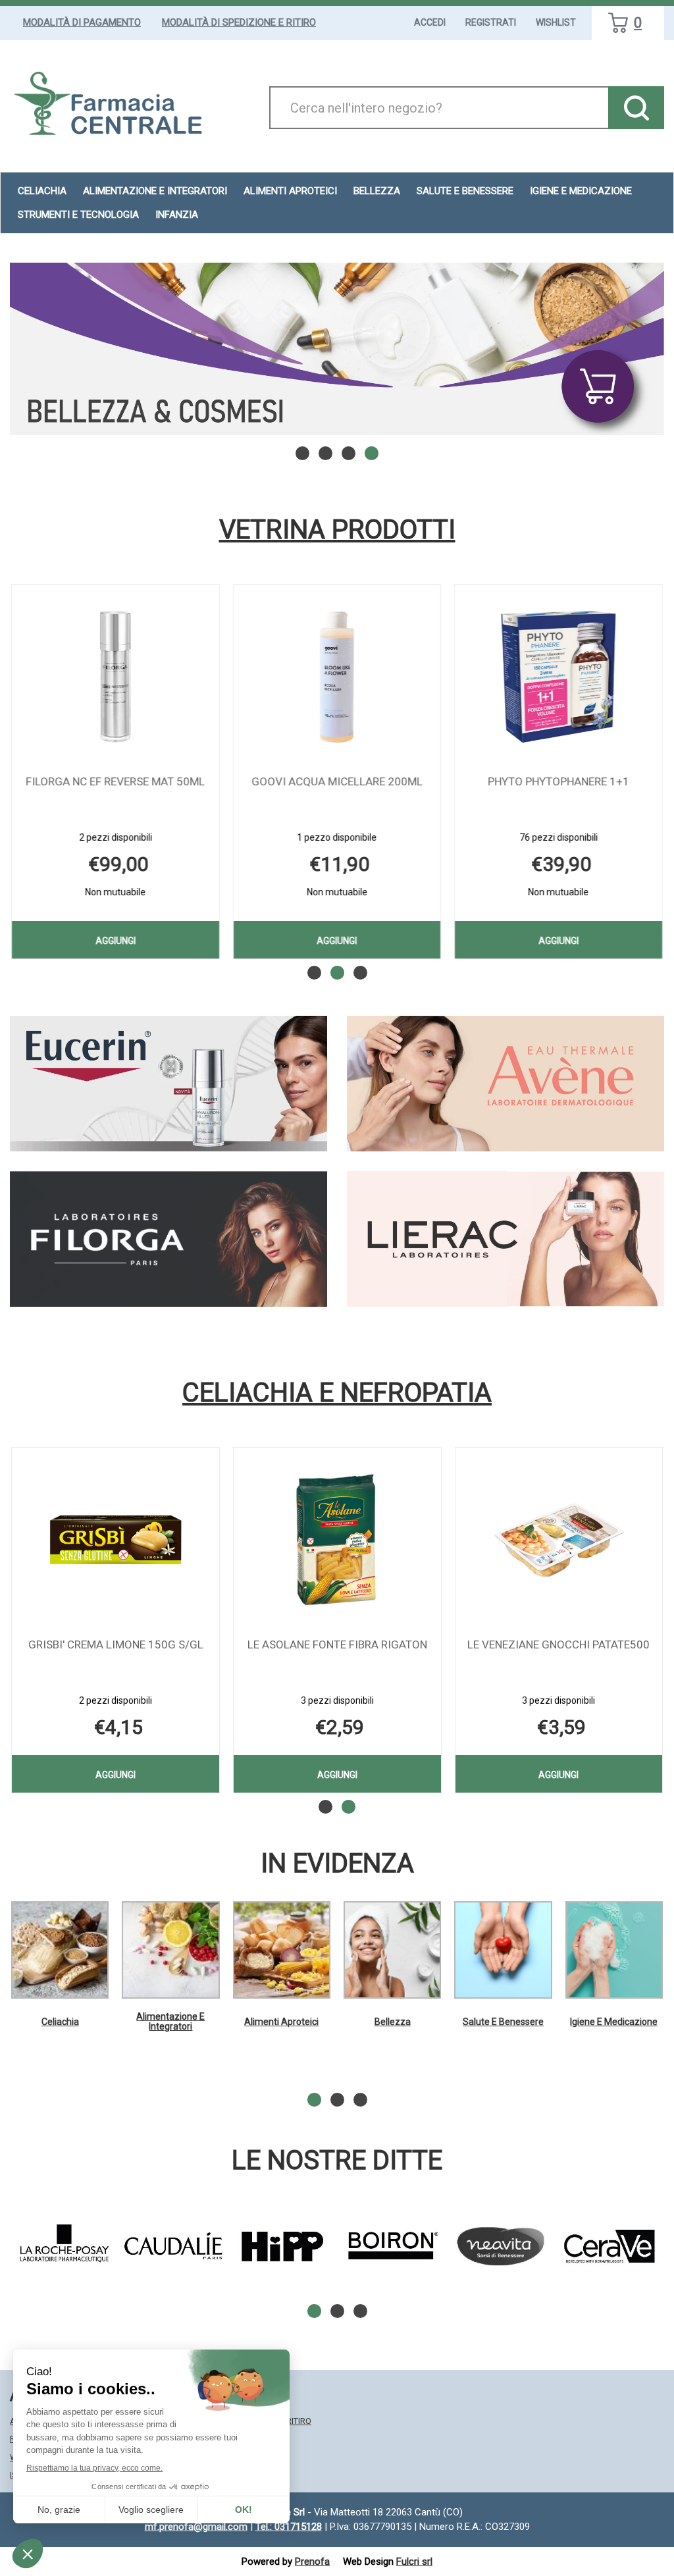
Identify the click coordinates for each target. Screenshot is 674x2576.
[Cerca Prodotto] (636, 108)
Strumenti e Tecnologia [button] (78, 215)
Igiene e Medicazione (614, 2022)
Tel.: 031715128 (289, 2527)
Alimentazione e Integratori (170, 2021)
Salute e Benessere (503, 2022)
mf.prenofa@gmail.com (196, 2527)
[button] (302, 453)
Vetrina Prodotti (337, 530)
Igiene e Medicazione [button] (581, 191)
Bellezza (393, 2022)
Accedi (430, 22)
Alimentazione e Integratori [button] (155, 191)
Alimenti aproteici (290, 191)
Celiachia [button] (42, 191)
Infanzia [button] (177, 215)
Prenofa (312, 2562)
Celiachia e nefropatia (337, 1393)
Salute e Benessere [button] (465, 191)
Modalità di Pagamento (82, 22)
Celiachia (60, 2022)
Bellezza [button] (377, 191)
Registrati (491, 22)
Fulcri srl (414, 2562)
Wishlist (556, 22)
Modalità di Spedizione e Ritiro (239, 22)
